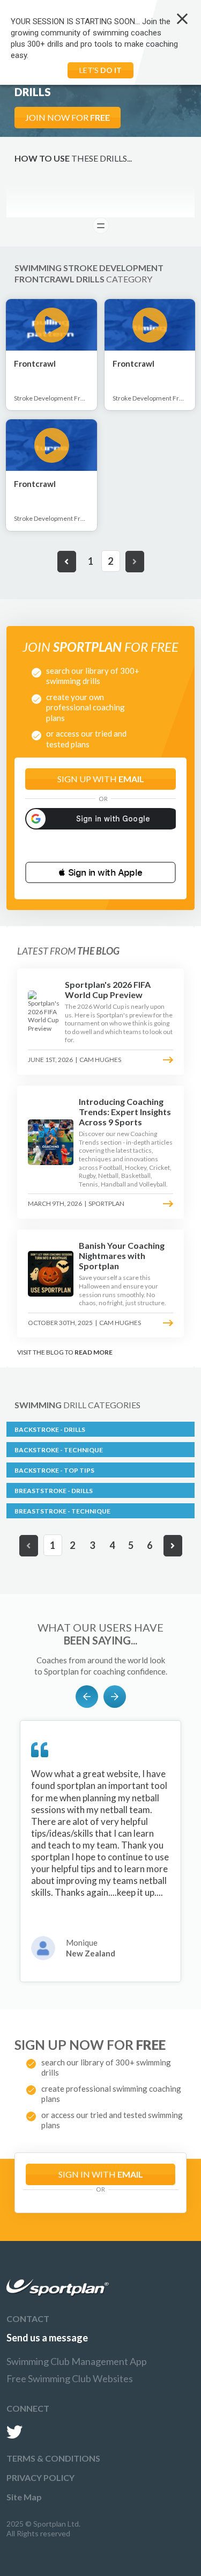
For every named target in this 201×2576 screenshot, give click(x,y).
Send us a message (47, 2338)
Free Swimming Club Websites (70, 2378)
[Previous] (67, 562)
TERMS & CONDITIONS (53, 2458)
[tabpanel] (100, 1851)
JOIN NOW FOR (68, 117)
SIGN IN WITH (101, 2174)
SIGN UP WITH (101, 779)
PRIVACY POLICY (40, 2477)
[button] (100, 872)
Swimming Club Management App (77, 2361)
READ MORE (94, 1352)
